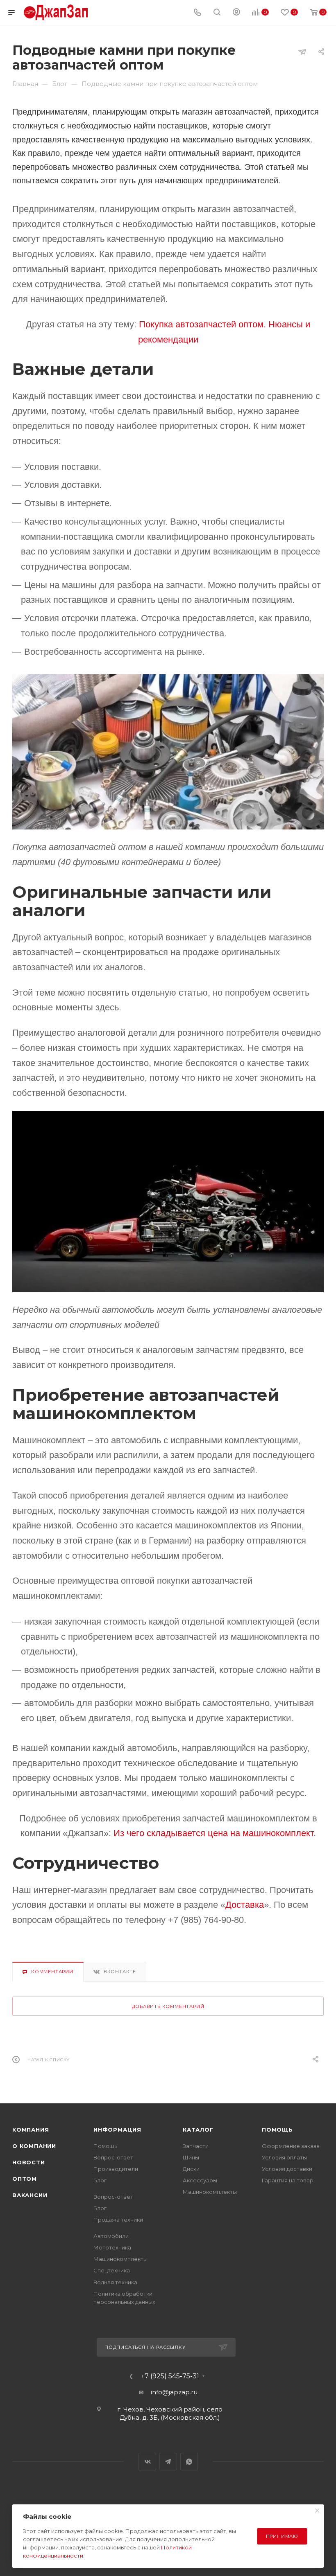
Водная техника (115, 2282)
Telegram (168, 2462)
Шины (191, 2157)
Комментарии (52, 1972)
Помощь (105, 2146)
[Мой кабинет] (236, 13)
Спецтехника (112, 2270)
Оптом (25, 2179)
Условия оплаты (284, 2157)
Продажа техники (118, 2220)
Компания (31, 2130)
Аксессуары (200, 2180)
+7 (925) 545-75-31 (170, 2376)
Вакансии (30, 2195)
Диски (191, 2169)
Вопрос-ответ (113, 2157)
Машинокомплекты (120, 2259)
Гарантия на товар (288, 2180)
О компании (34, 2146)
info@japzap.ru (174, 2392)
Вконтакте (120, 1972)
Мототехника (112, 2247)
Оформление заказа (291, 2146)
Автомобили (111, 2236)
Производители (116, 2169)
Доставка (245, 1905)
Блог (100, 2180)
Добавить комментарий (168, 2006)
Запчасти (196, 2146)
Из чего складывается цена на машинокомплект (213, 1833)
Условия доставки (287, 2169)
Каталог (198, 2130)
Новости (29, 2162)
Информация (117, 2130)
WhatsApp (189, 2462)
